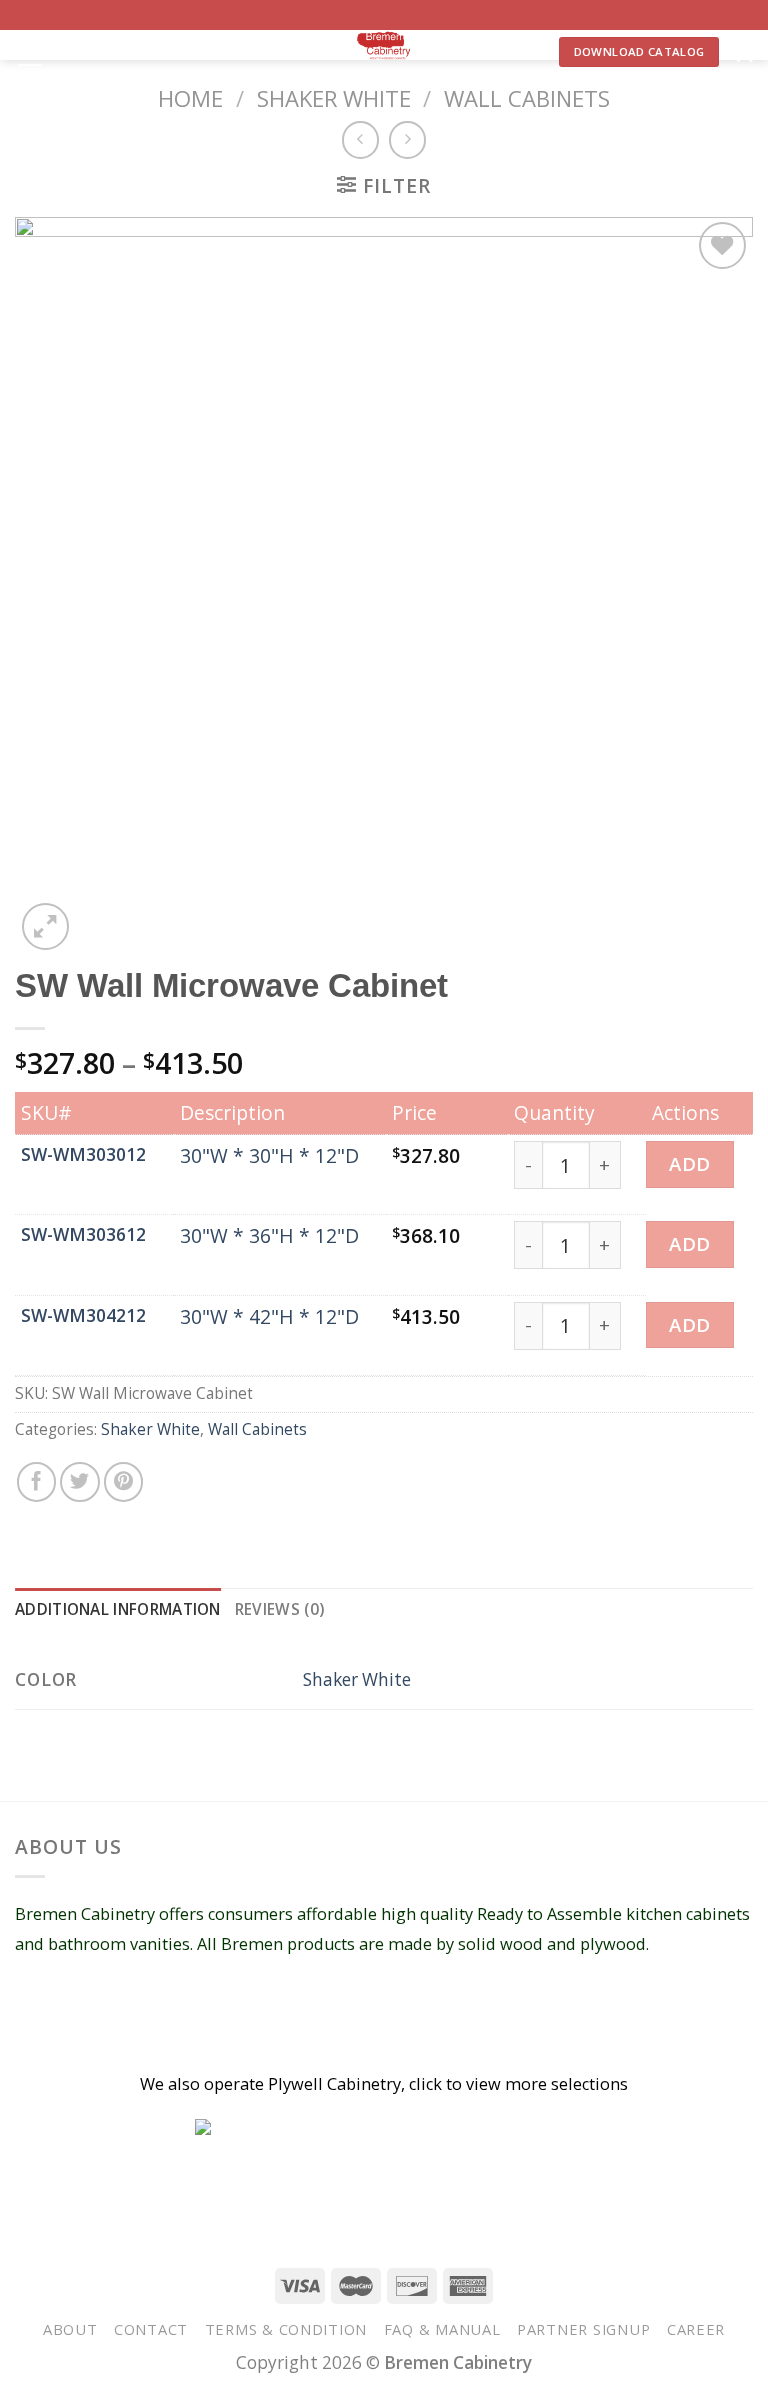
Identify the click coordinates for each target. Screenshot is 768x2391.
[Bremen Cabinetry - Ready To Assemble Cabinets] (384, 45)
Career (696, 2329)
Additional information (118, 1609)
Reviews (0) (279, 1609)
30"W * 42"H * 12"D (269, 1316)
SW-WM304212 (83, 1315)
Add (690, 1163)
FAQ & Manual (442, 2329)
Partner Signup (583, 2329)
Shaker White (334, 98)
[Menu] (29, 57)
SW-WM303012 (83, 1154)
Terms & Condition (286, 2329)
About (70, 2329)
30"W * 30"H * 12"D (269, 1155)
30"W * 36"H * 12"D (269, 1235)
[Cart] (743, 52)
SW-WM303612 (83, 1234)
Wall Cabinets (527, 98)
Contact (151, 2329)
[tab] (118, 1610)
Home (190, 98)
